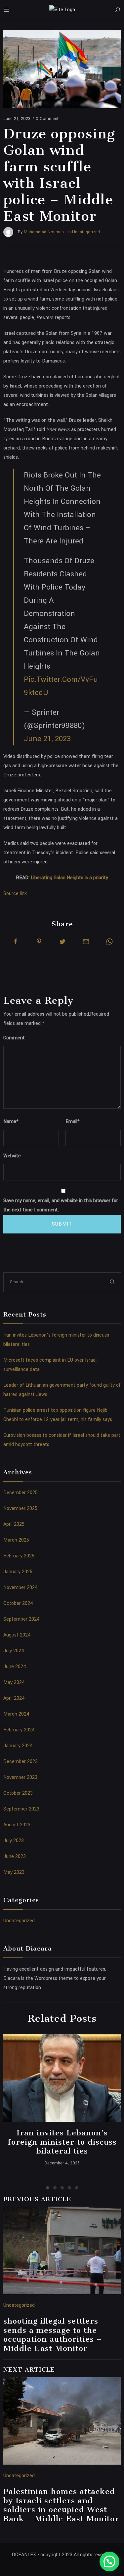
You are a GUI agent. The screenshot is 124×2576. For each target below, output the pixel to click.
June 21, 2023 (47, 739)
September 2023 (21, 1809)
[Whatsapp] (109, 941)
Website (12, 1156)
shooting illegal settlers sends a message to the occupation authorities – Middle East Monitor (53, 2335)
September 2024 (21, 1619)
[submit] (112, 1282)
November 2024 (21, 1588)
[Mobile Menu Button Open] (7, 10)
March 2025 (16, 1540)
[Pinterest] (39, 941)
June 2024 (15, 1667)
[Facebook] (16, 941)
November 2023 (20, 1777)
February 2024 (19, 1730)
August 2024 (17, 1635)
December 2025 (21, 1493)
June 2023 (15, 1856)
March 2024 (16, 1714)
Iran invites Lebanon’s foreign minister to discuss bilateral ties (62, 2142)
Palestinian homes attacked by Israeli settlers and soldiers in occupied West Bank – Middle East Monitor (61, 2505)
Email (73, 1122)
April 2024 (14, 1698)
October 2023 (18, 1793)
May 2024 (14, 1682)
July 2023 (14, 1841)
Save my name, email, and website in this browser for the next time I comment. (61, 1205)
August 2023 (17, 1825)
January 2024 (18, 1746)
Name (11, 1122)
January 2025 (18, 1572)
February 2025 (19, 1556)
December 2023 (21, 1762)
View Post (62, 2078)
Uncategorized (19, 1921)
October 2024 (18, 1603)
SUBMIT (62, 1224)
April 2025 (14, 1524)
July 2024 (14, 1651)
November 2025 (20, 1508)
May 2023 (14, 1872)
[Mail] (86, 941)
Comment (14, 1038)
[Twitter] (62, 941)
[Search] (117, 10)
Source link (15, 894)
